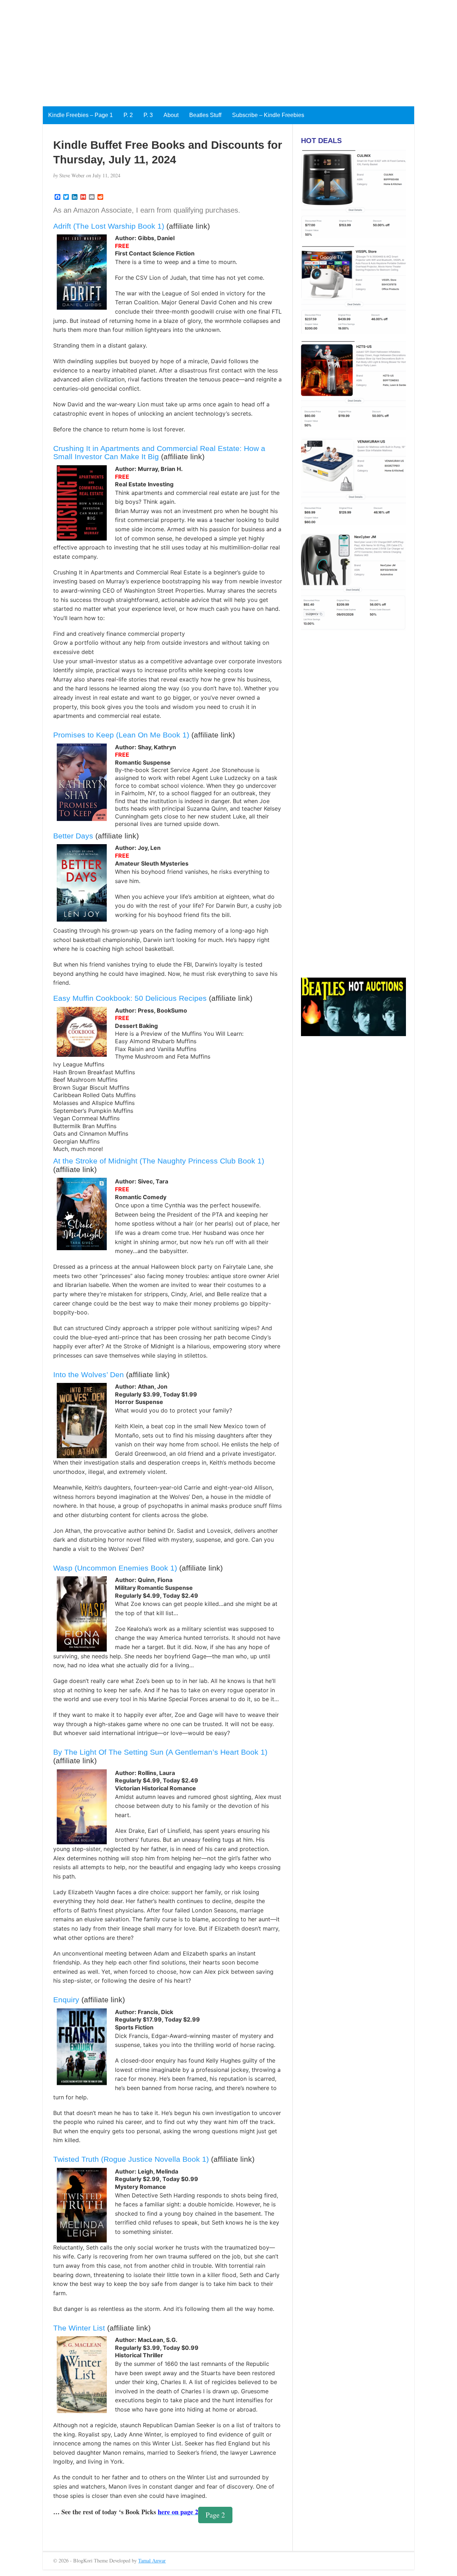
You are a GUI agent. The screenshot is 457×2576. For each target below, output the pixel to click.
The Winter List (79, 2328)
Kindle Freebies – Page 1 (81, 115)
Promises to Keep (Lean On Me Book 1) (121, 735)
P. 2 (128, 115)
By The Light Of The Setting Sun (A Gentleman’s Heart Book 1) (160, 1752)
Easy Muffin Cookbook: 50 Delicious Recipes (130, 998)
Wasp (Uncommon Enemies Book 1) (115, 1568)
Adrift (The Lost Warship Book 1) (109, 226)
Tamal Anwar (152, 2560)
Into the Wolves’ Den (89, 1375)
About (171, 115)
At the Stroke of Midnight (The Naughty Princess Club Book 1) (159, 1161)
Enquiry (66, 2000)
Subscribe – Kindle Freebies (268, 115)
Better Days (73, 836)
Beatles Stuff (205, 115)
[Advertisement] (214, 50)
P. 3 (148, 115)
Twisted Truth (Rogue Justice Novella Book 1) (131, 2159)
